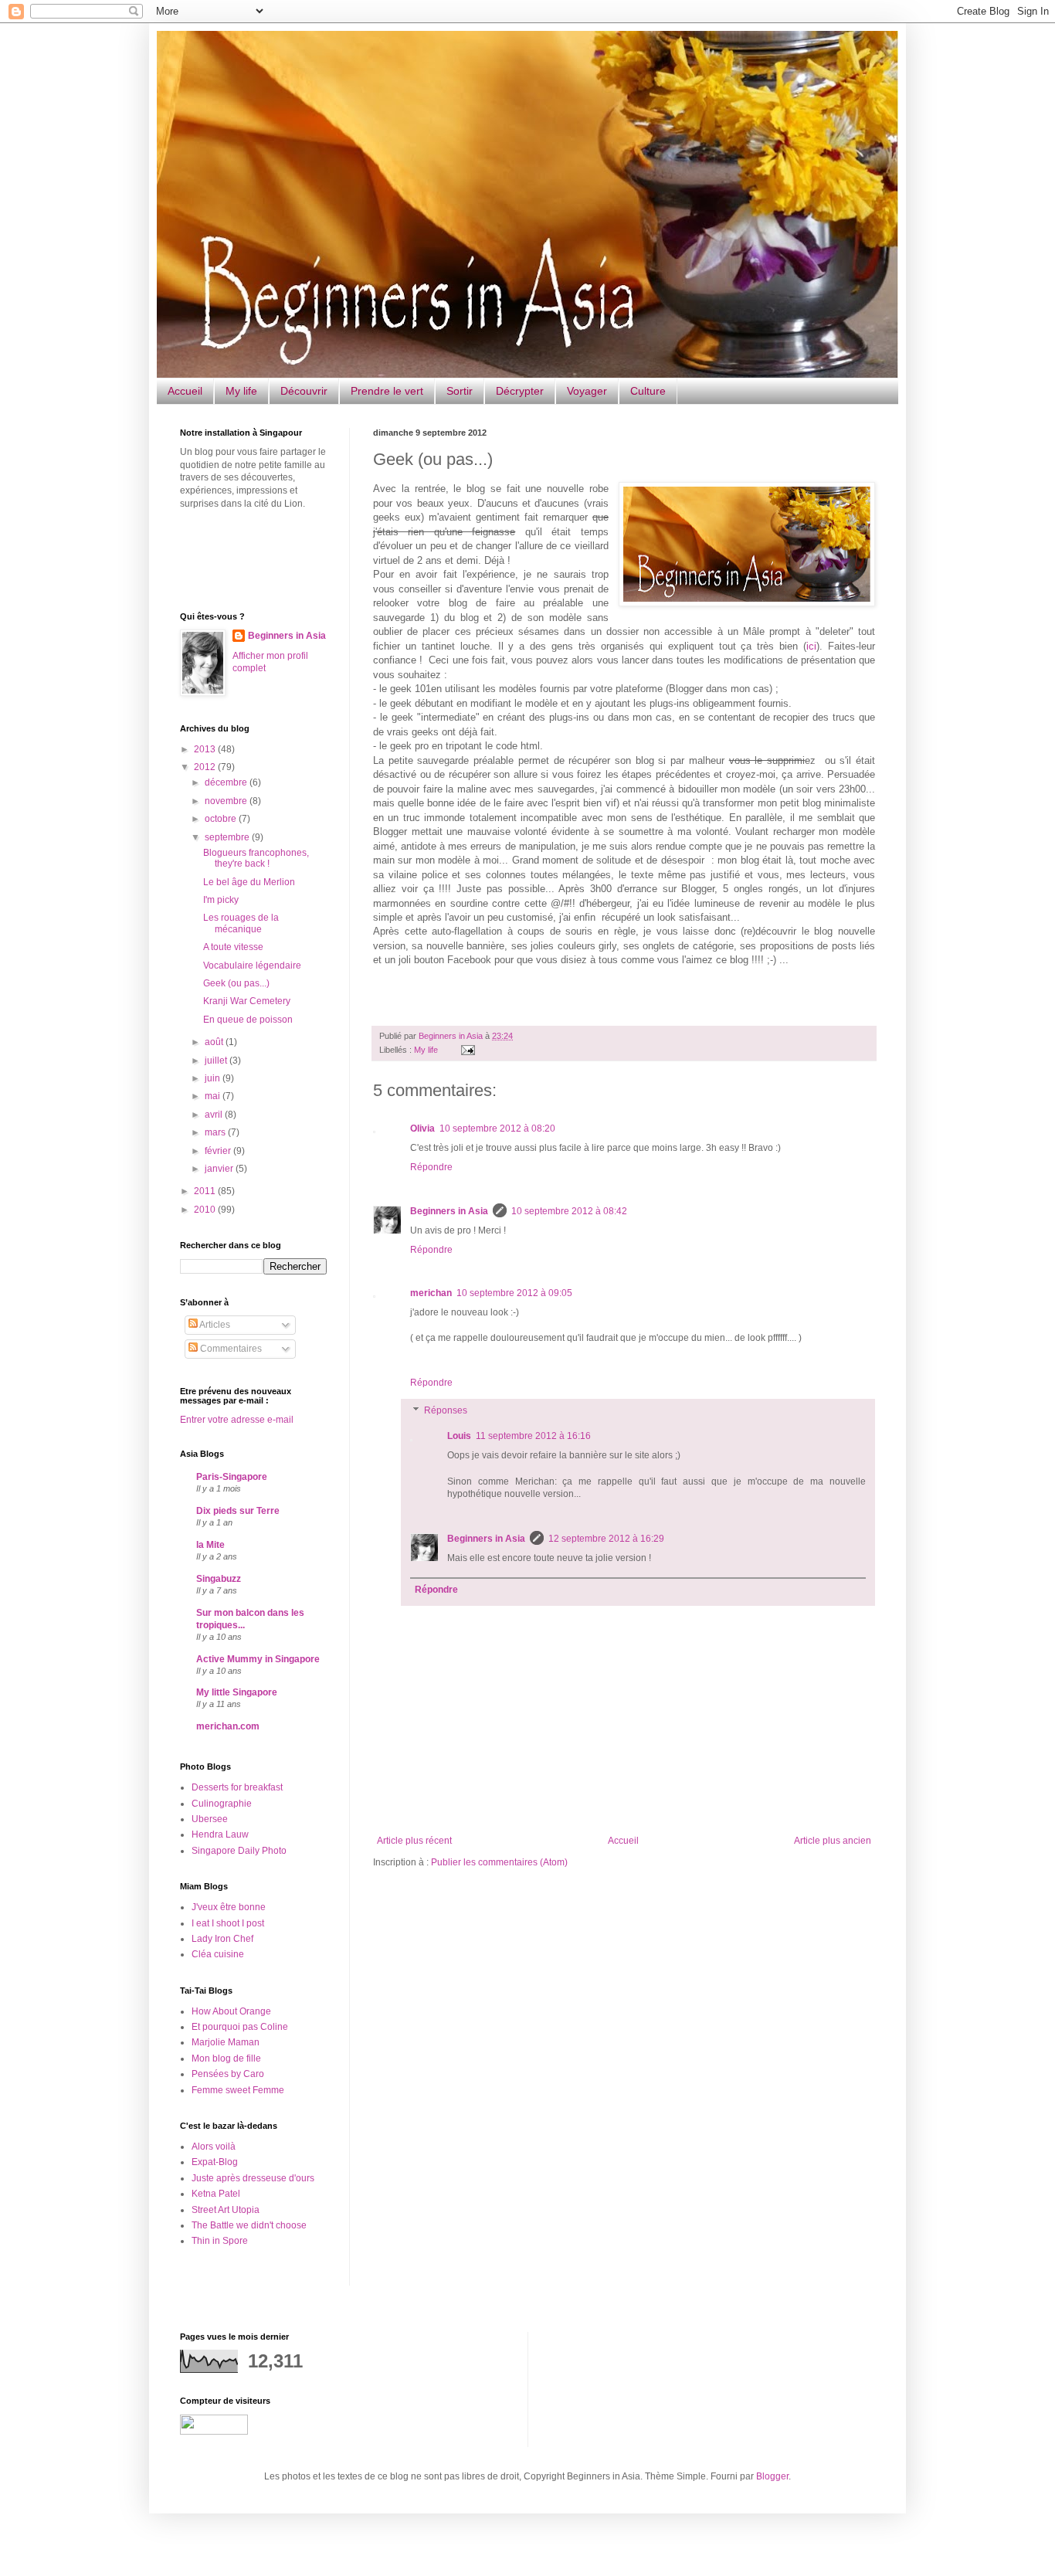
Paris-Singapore (232, 1477)
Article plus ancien (833, 1841)
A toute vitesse (233, 947)
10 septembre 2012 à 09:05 (514, 1293)
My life (241, 391)
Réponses (446, 1410)
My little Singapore (237, 1692)
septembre (228, 837)
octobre (222, 819)
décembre (227, 782)
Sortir (460, 391)
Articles (214, 1325)
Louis (459, 1436)
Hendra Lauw (220, 1834)
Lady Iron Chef (222, 1939)
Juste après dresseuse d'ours (253, 2178)
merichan (431, 1293)
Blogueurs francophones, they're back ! (256, 858)
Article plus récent (414, 1841)
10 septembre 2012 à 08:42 (569, 1211)
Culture (648, 391)
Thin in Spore (220, 2241)
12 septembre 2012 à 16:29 (606, 1539)
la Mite (210, 1545)
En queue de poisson (248, 1020)
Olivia (422, 1128)
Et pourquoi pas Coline (240, 2027)
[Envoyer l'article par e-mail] (466, 1050)
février (219, 1151)
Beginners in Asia (452, 1036)
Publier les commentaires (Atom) (499, 1862)
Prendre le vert (387, 391)
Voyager (587, 391)
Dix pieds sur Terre (238, 1511)
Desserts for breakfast (237, 1787)
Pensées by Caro (228, 2074)
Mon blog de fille (226, 2058)
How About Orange (231, 2011)
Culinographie (222, 1804)
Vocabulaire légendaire (252, 966)
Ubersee (210, 1819)
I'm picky (221, 900)
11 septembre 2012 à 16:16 (533, 1436)
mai (214, 1096)
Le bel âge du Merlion (249, 882)
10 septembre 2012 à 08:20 (497, 1128)
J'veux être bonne (229, 1907)
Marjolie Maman (226, 2042)
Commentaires (230, 1349)
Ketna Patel (216, 2194)
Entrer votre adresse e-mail (237, 1420)
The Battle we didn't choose (249, 2225)
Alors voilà (214, 2147)
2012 (206, 767)
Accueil (185, 391)
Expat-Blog (215, 2162)
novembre (227, 801)
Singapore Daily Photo (239, 1851)
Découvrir (304, 391)
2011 (206, 1191)
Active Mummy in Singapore (258, 1659)
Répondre (431, 1167)
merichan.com (228, 1726)
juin (214, 1078)
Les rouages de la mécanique (241, 923)
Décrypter (520, 391)
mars (216, 1132)
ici (811, 646)
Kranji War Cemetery (247, 1001)
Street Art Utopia (226, 2210)
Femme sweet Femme (238, 2090)
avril (215, 1115)
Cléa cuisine (218, 1954)
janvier (220, 1169)
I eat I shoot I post (228, 1923)
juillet (217, 1061)
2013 (206, 749)
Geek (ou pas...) (236, 983)
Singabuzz (219, 1579)
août (215, 1042)
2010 (206, 1210)
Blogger (772, 2476)
